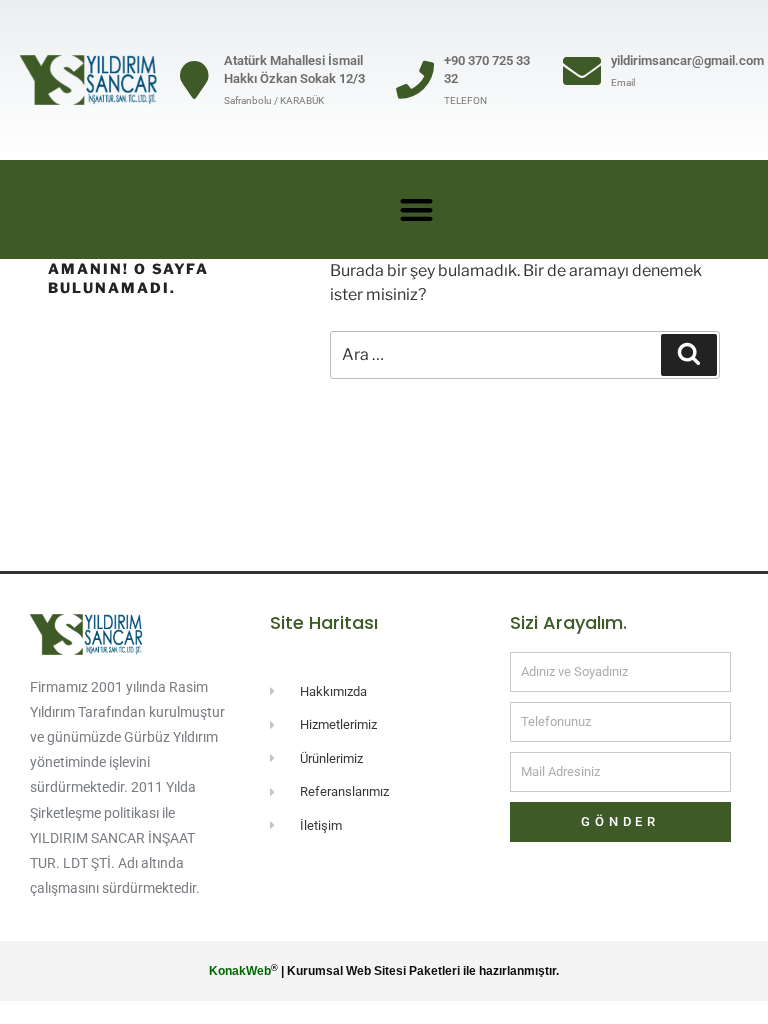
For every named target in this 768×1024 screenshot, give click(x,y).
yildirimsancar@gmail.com (687, 60)
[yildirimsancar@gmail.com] (582, 71)
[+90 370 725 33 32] (415, 80)
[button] (416, 209)
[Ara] (689, 355)
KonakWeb (240, 971)
